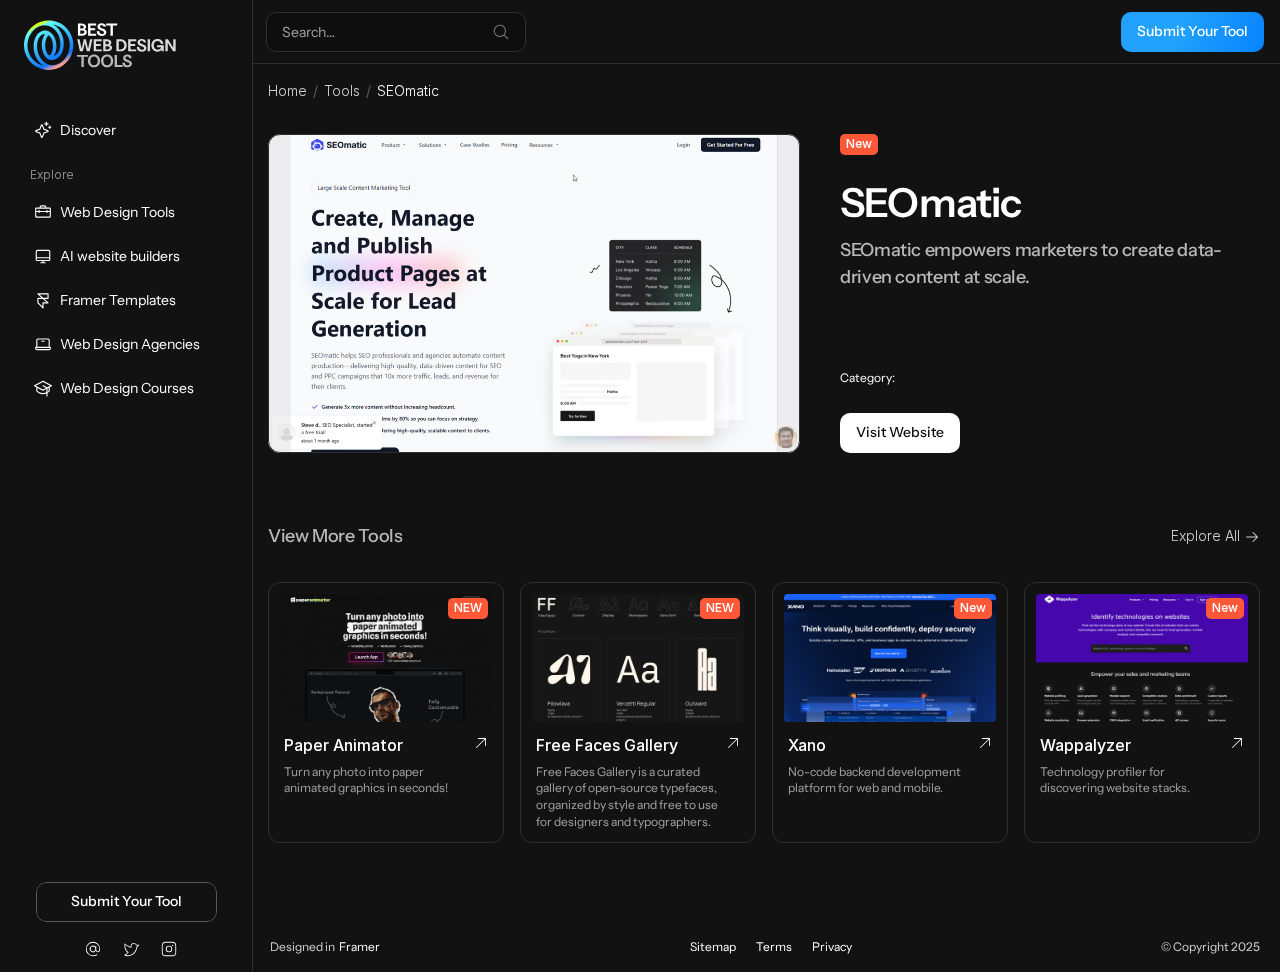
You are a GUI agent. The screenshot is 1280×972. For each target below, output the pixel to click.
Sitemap (713, 946)
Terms (774, 946)
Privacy (832, 946)
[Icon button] (93, 949)
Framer (359, 946)
